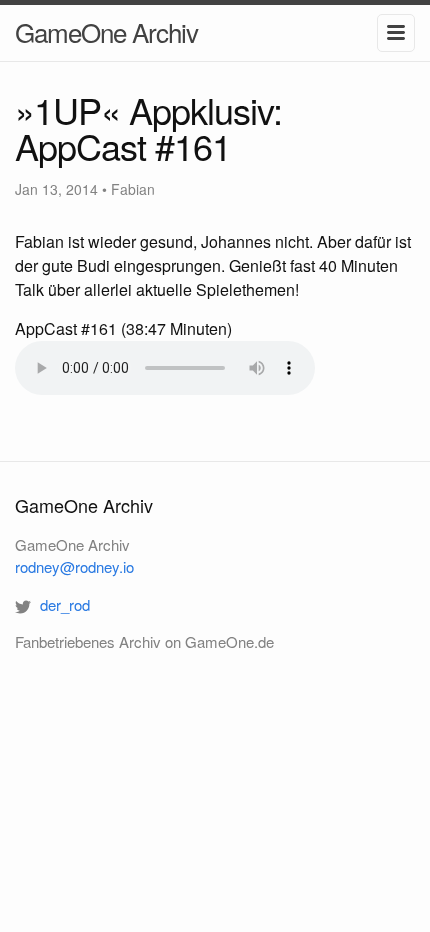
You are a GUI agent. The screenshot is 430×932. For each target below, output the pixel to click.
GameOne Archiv (106, 31)
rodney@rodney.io (74, 566)
